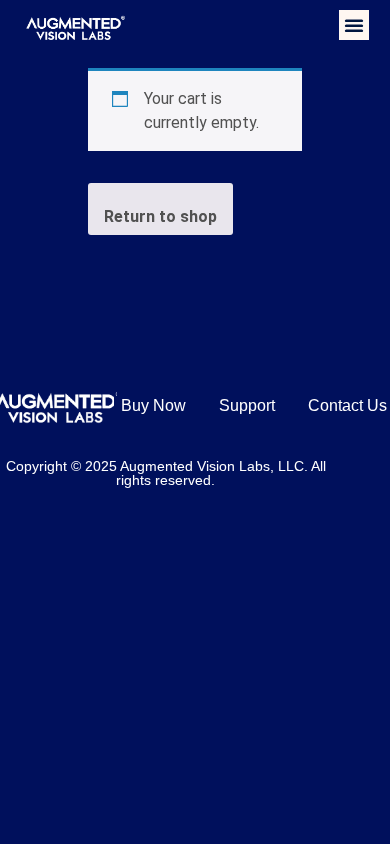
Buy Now (153, 405)
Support (247, 405)
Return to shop (160, 216)
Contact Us (347, 405)
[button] (354, 25)
